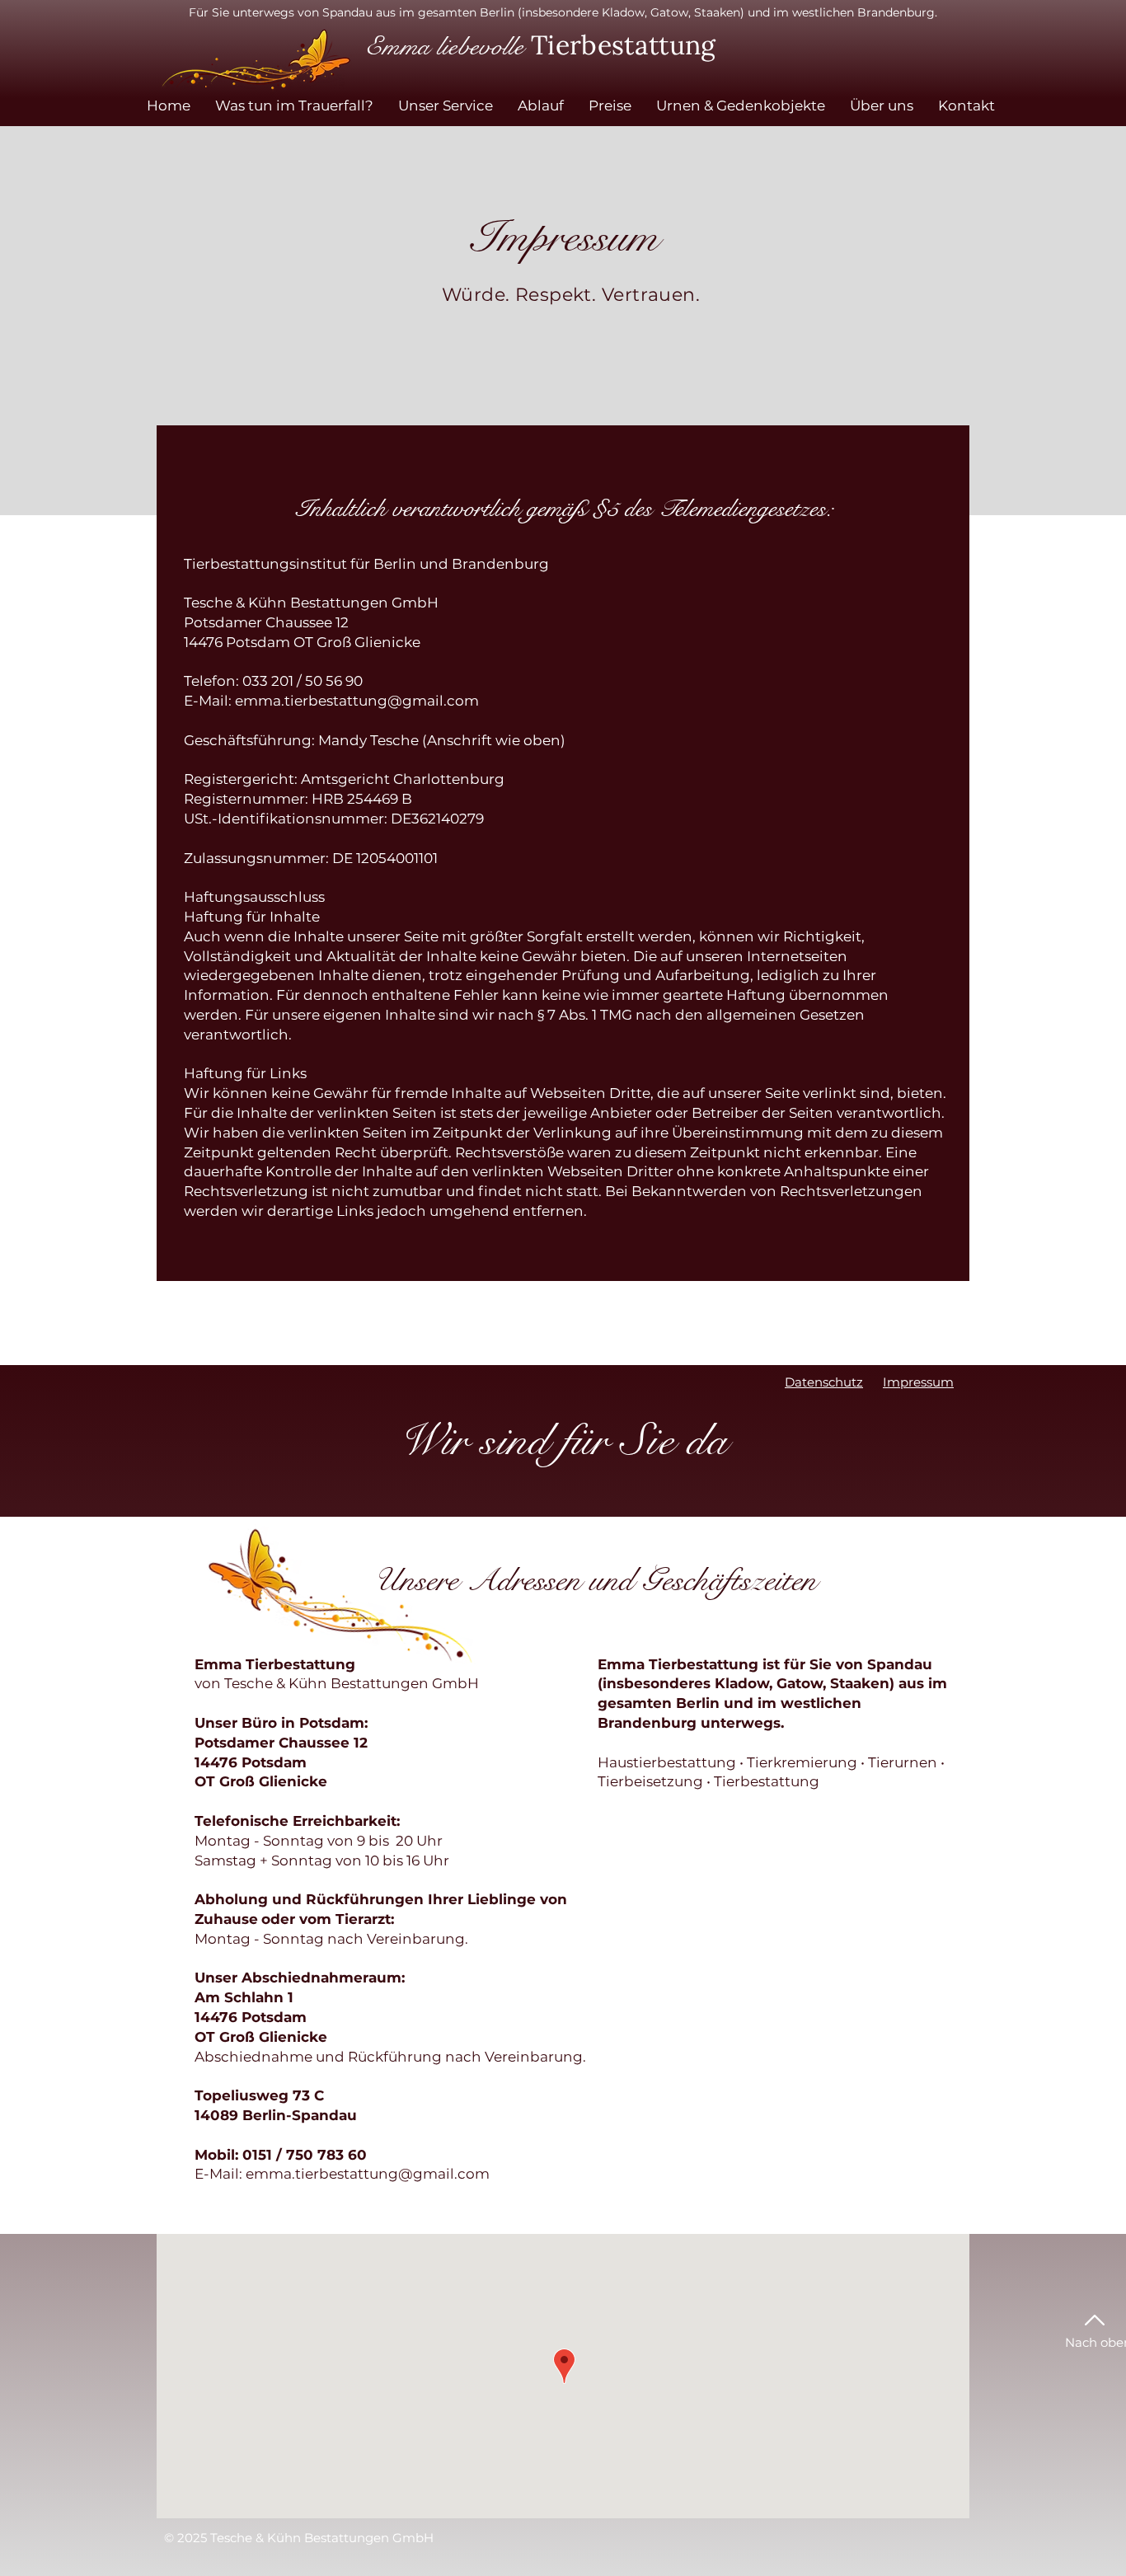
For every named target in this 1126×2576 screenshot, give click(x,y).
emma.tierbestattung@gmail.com (357, 701)
